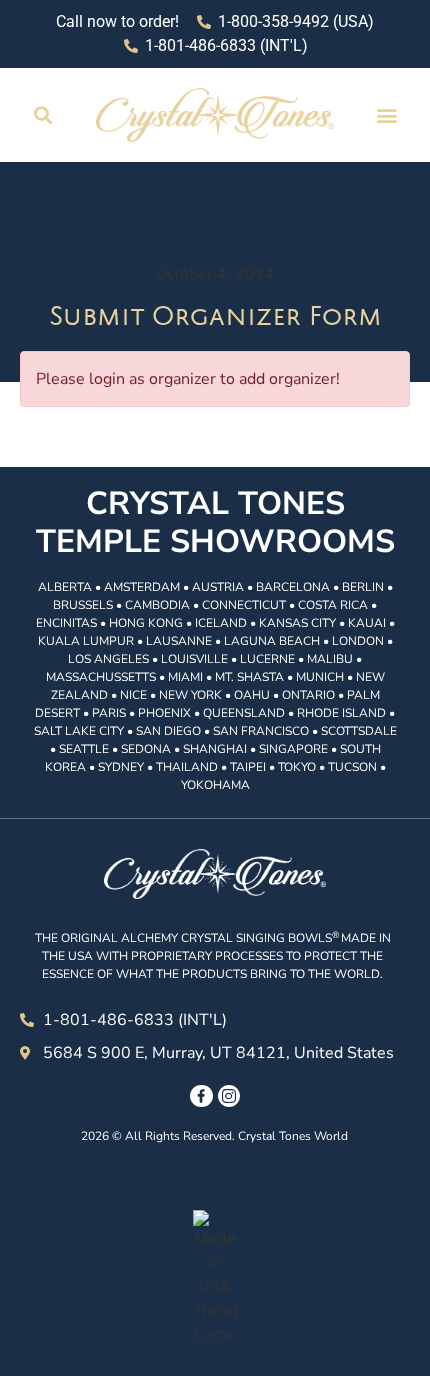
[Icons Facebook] (201, 1096)
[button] (43, 114)
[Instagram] (229, 1096)
